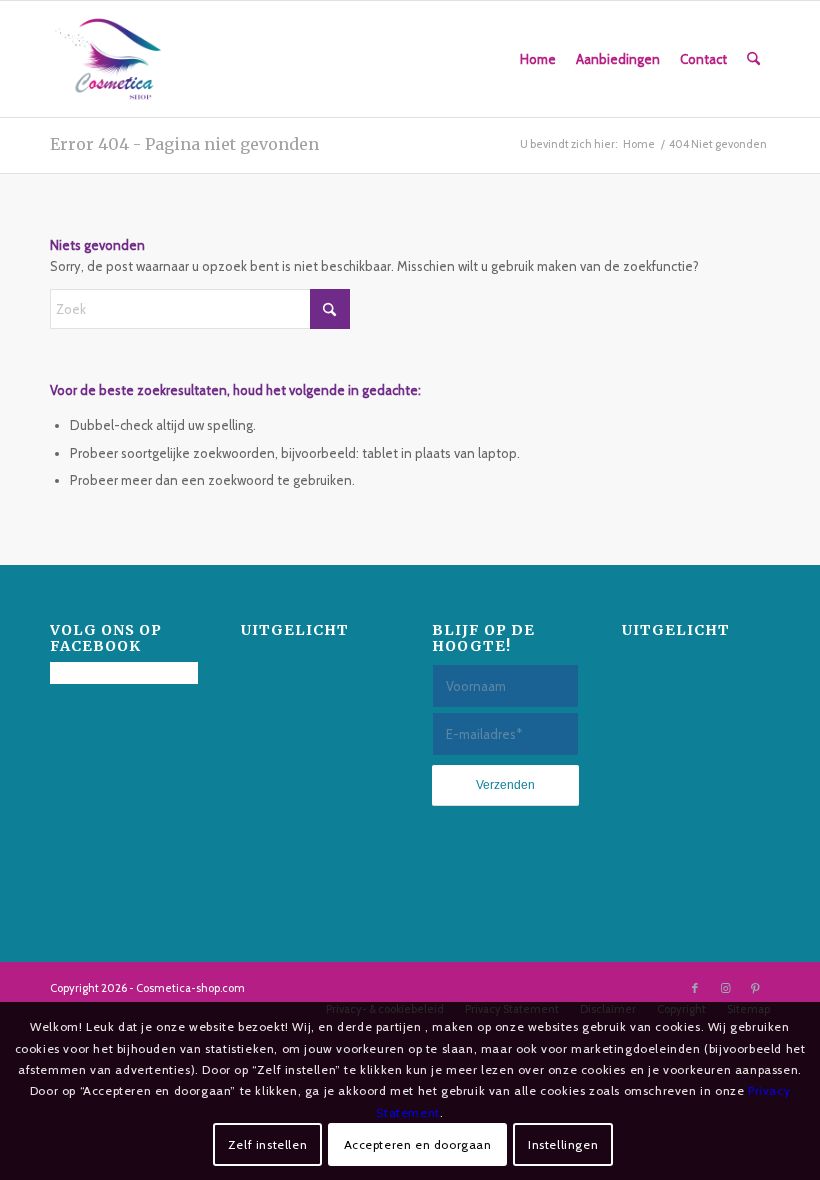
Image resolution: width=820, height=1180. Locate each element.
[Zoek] (753, 59)
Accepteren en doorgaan (418, 1144)
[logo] (108, 59)
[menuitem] (538, 59)
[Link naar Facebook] (695, 988)
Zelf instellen (267, 1144)
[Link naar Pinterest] (755, 988)
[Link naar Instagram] (725, 988)
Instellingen (563, 1144)
